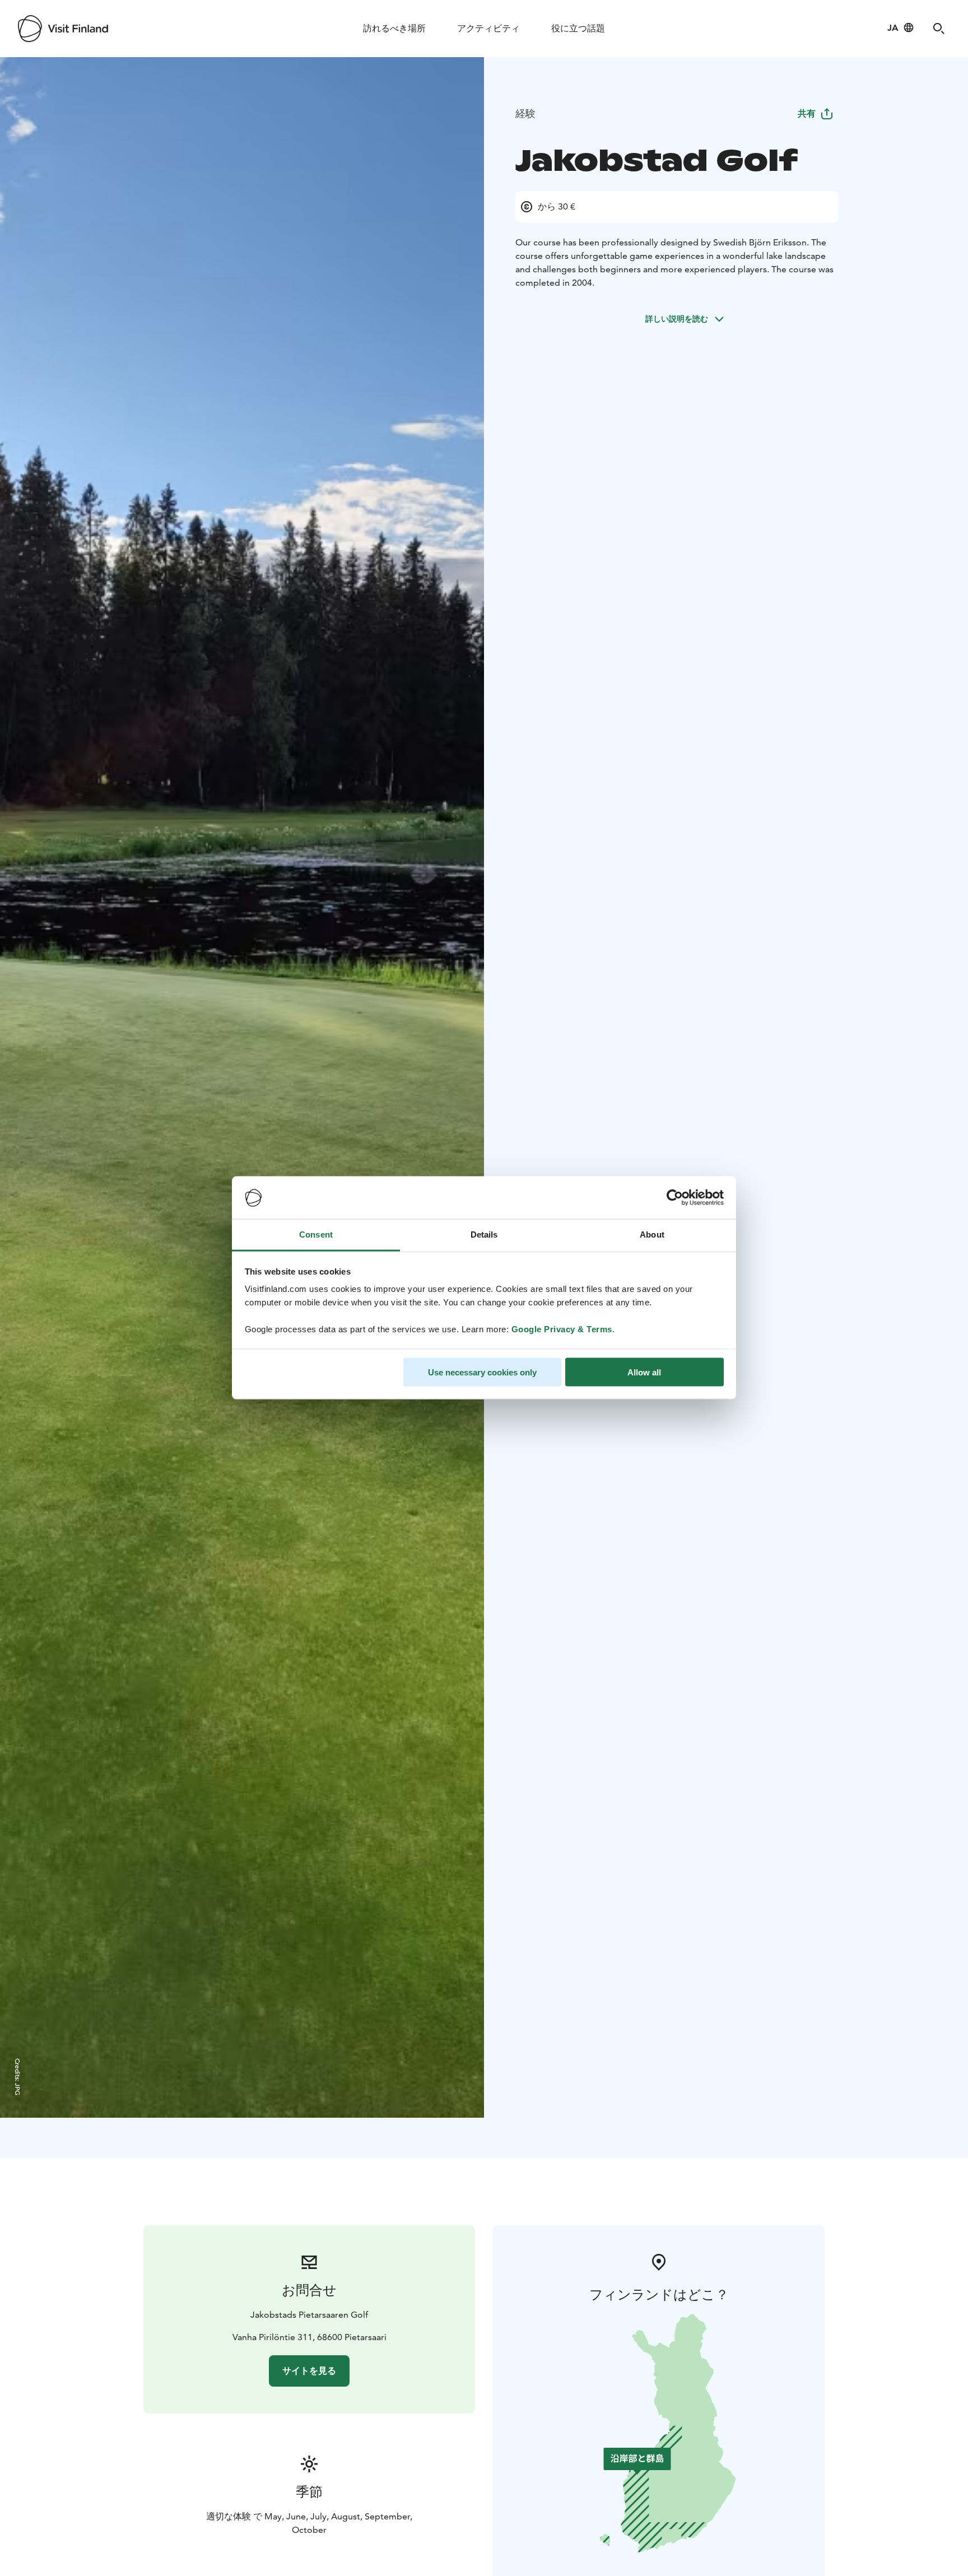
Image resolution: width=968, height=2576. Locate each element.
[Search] (939, 29)
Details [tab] (484, 1234)
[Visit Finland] (63, 29)
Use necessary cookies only (482, 1372)
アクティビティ (488, 28)
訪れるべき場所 (394, 28)
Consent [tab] (316, 1234)
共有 (807, 113)
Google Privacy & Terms (562, 1329)
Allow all (644, 1372)
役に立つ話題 (578, 28)
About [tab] (652, 1234)
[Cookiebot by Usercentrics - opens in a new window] (675, 1198)
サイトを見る (309, 2371)
